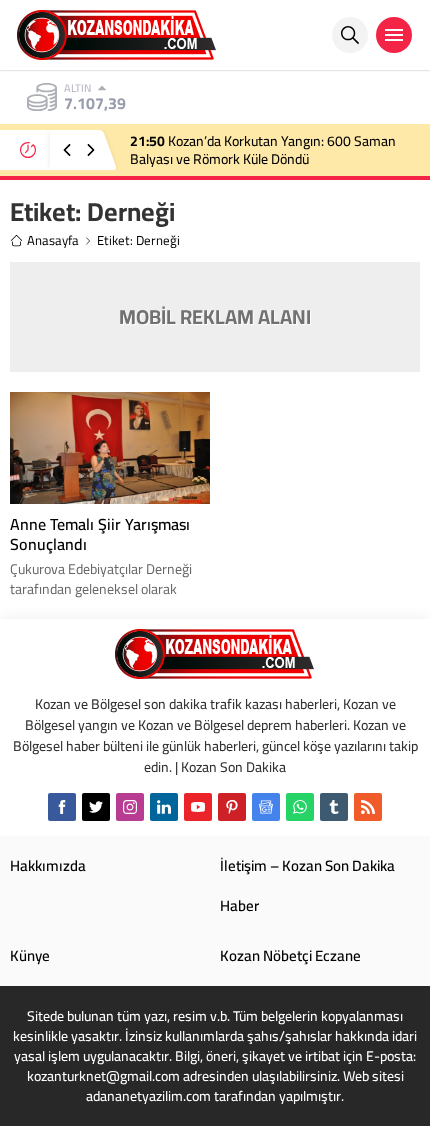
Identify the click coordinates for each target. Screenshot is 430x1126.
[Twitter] (96, 807)
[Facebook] (62, 807)
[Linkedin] (164, 807)
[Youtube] (198, 807)
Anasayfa (53, 240)
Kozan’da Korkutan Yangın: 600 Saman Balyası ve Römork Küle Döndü (263, 150)
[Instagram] (130, 807)
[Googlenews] (266, 807)
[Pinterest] (232, 807)
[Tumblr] (334, 807)
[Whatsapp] (300, 807)
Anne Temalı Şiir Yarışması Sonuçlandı (100, 534)
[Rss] (368, 807)
